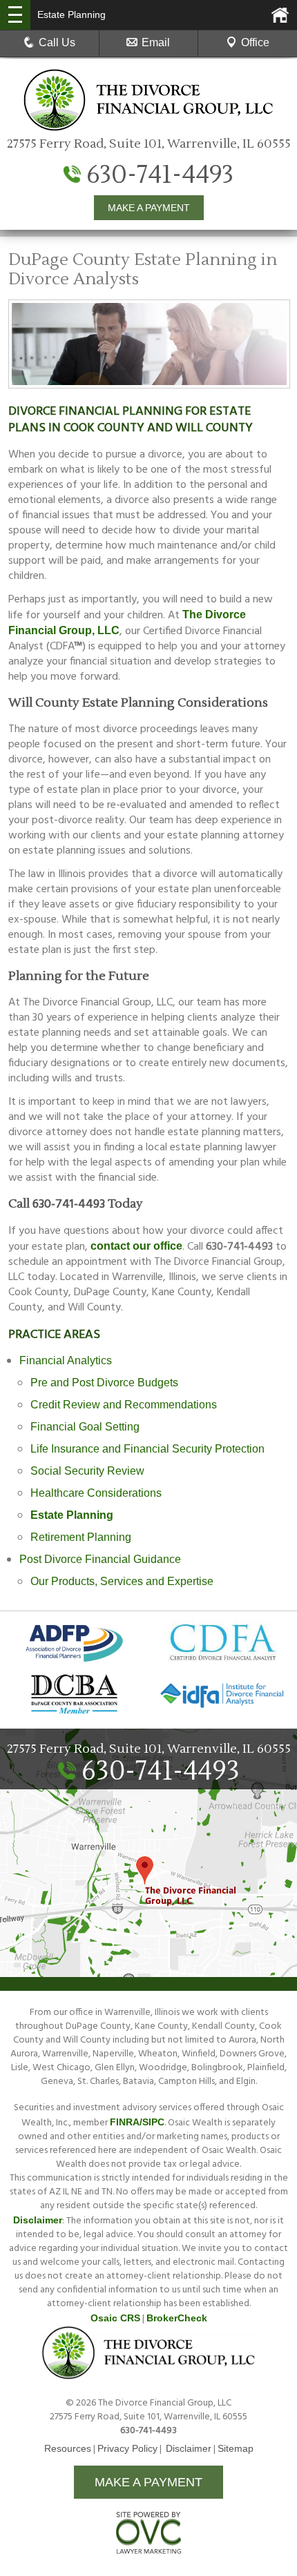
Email (156, 42)
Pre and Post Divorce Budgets (104, 1383)
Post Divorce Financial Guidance (100, 1559)
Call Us (57, 42)
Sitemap (236, 2448)
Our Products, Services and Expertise (122, 1581)
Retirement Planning (81, 1537)
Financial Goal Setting (85, 1427)
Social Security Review (87, 1471)
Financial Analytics (66, 1360)
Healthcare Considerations (96, 1493)
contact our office (136, 1246)
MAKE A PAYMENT (149, 208)
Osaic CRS (115, 2318)
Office (255, 42)
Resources (68, 2448)
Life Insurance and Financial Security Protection (147, 1449)
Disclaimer (38, 2220)
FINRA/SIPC (137, 2122)
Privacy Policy (127, 2448)
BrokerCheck (177, 2318)
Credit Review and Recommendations (124, 1405)
